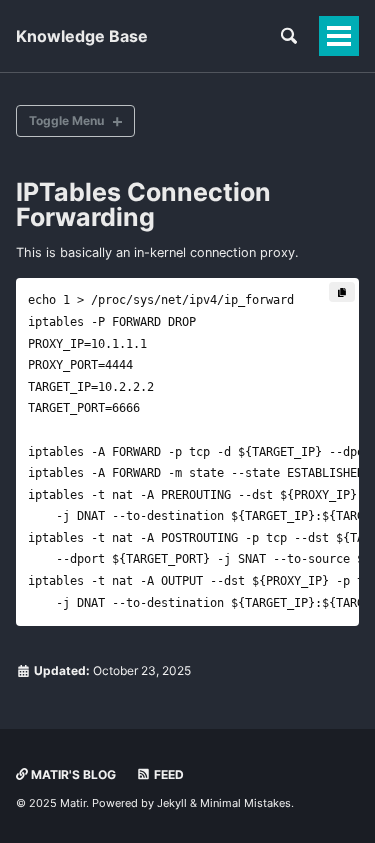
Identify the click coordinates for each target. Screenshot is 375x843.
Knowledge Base (82, 36)
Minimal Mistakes (245, 803)
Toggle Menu (66, 120)
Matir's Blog (72, 774)
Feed (167, 774)
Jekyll (172, 803)
